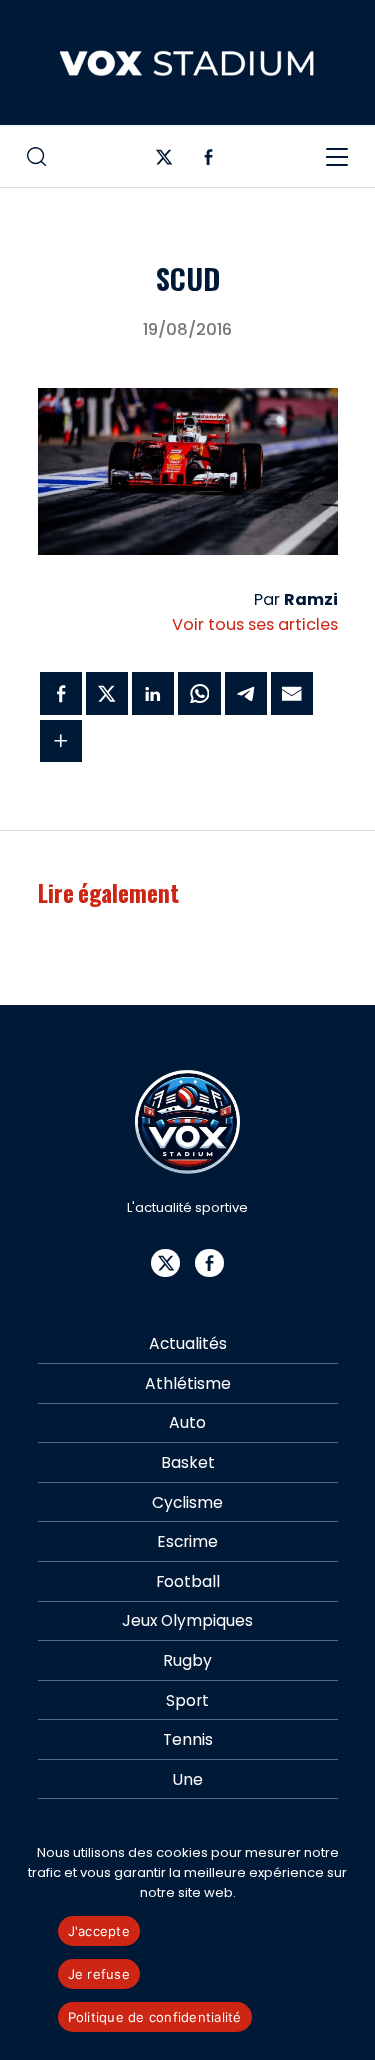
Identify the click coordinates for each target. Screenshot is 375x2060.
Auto (187, 1422)
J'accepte (99, 1931)
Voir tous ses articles (255, 624)
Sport (187, 1700)
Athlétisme (188, 1383)
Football (188, 1581)
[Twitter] (164, 161)
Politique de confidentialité (155, 2017)
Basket (188, 1462)
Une (188, 1779)
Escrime (187, 1541)
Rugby (187, 1660)
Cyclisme (187, 1502)
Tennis (188, 1739)
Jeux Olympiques (187, 1620)
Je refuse (99, 1974)
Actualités (188, 1343)
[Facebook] (208, 161)
